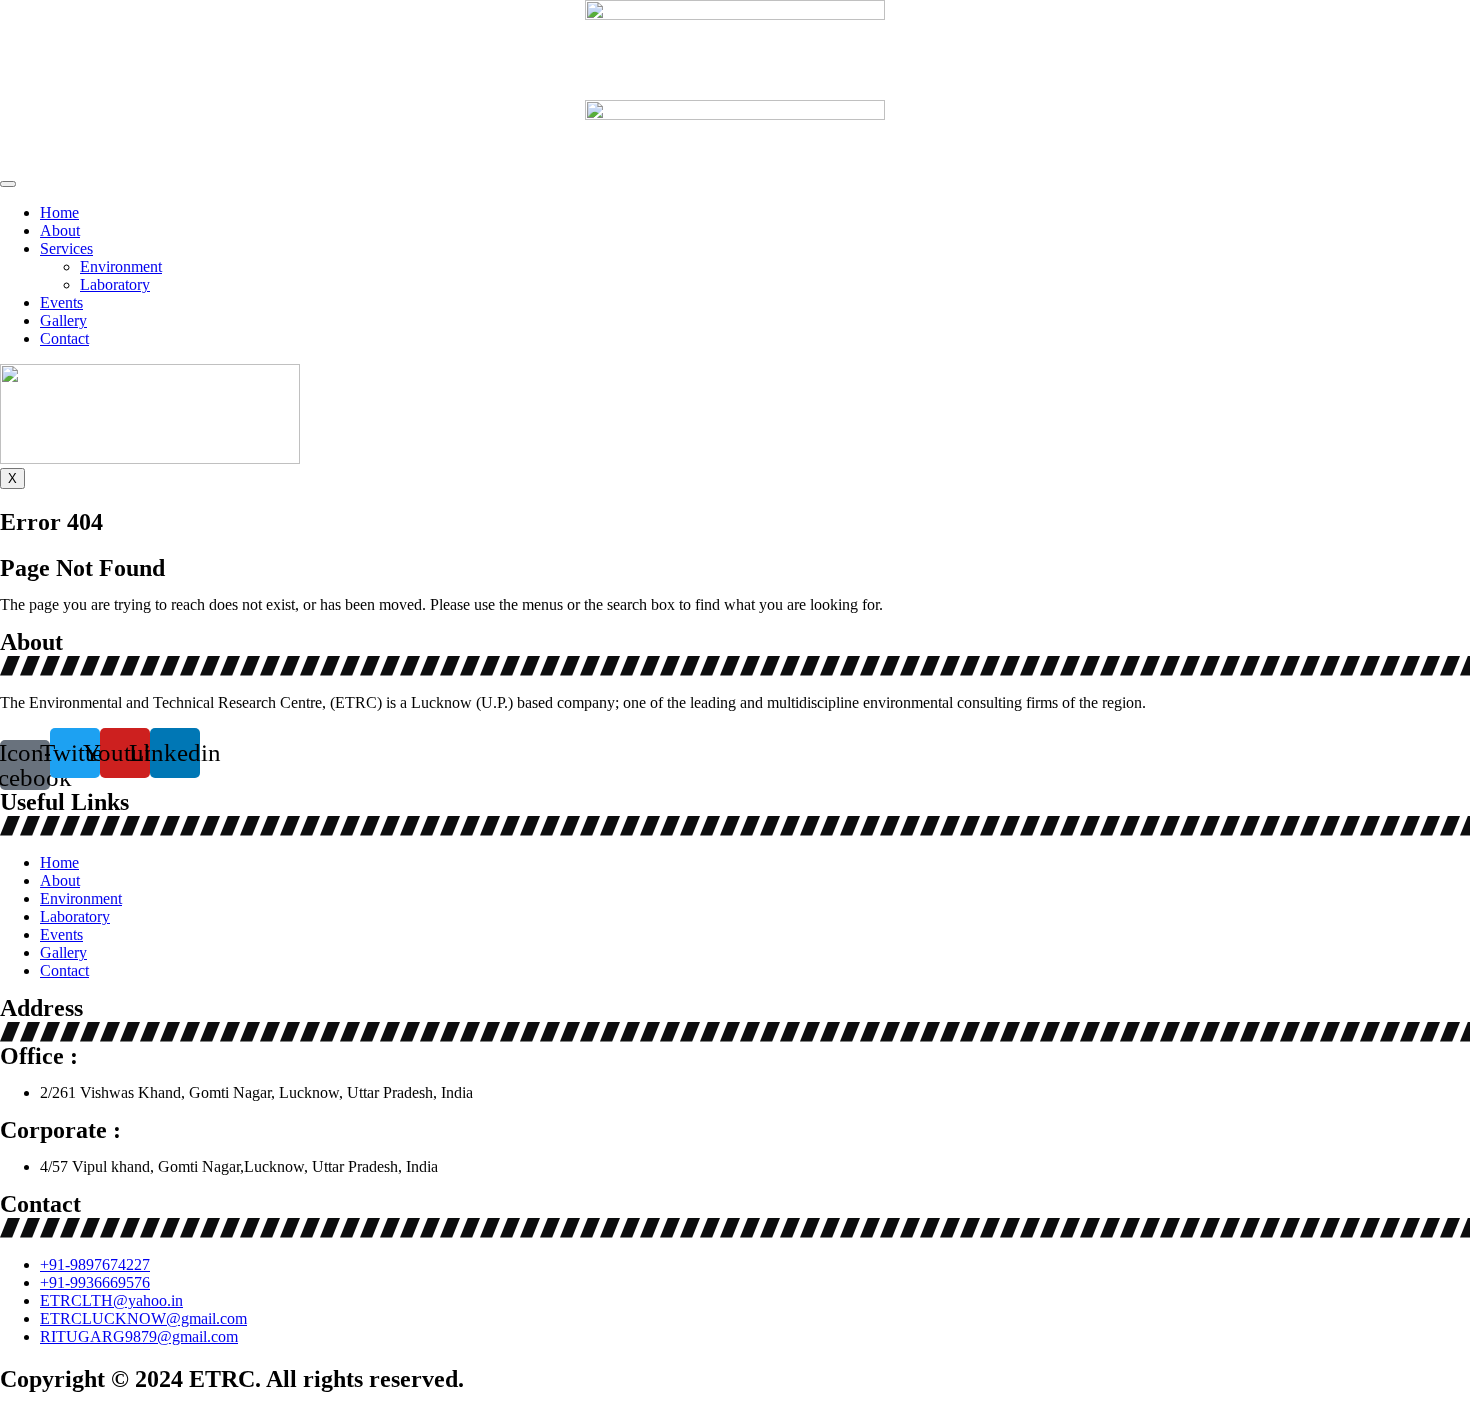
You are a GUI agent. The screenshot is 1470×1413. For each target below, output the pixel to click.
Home (59, 212)
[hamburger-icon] (8, 184)
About (60, 230)
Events (61, 302)
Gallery (63, 320)
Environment (121, 266)
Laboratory (115, 284)
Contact (64, 338)
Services (66, 248)
